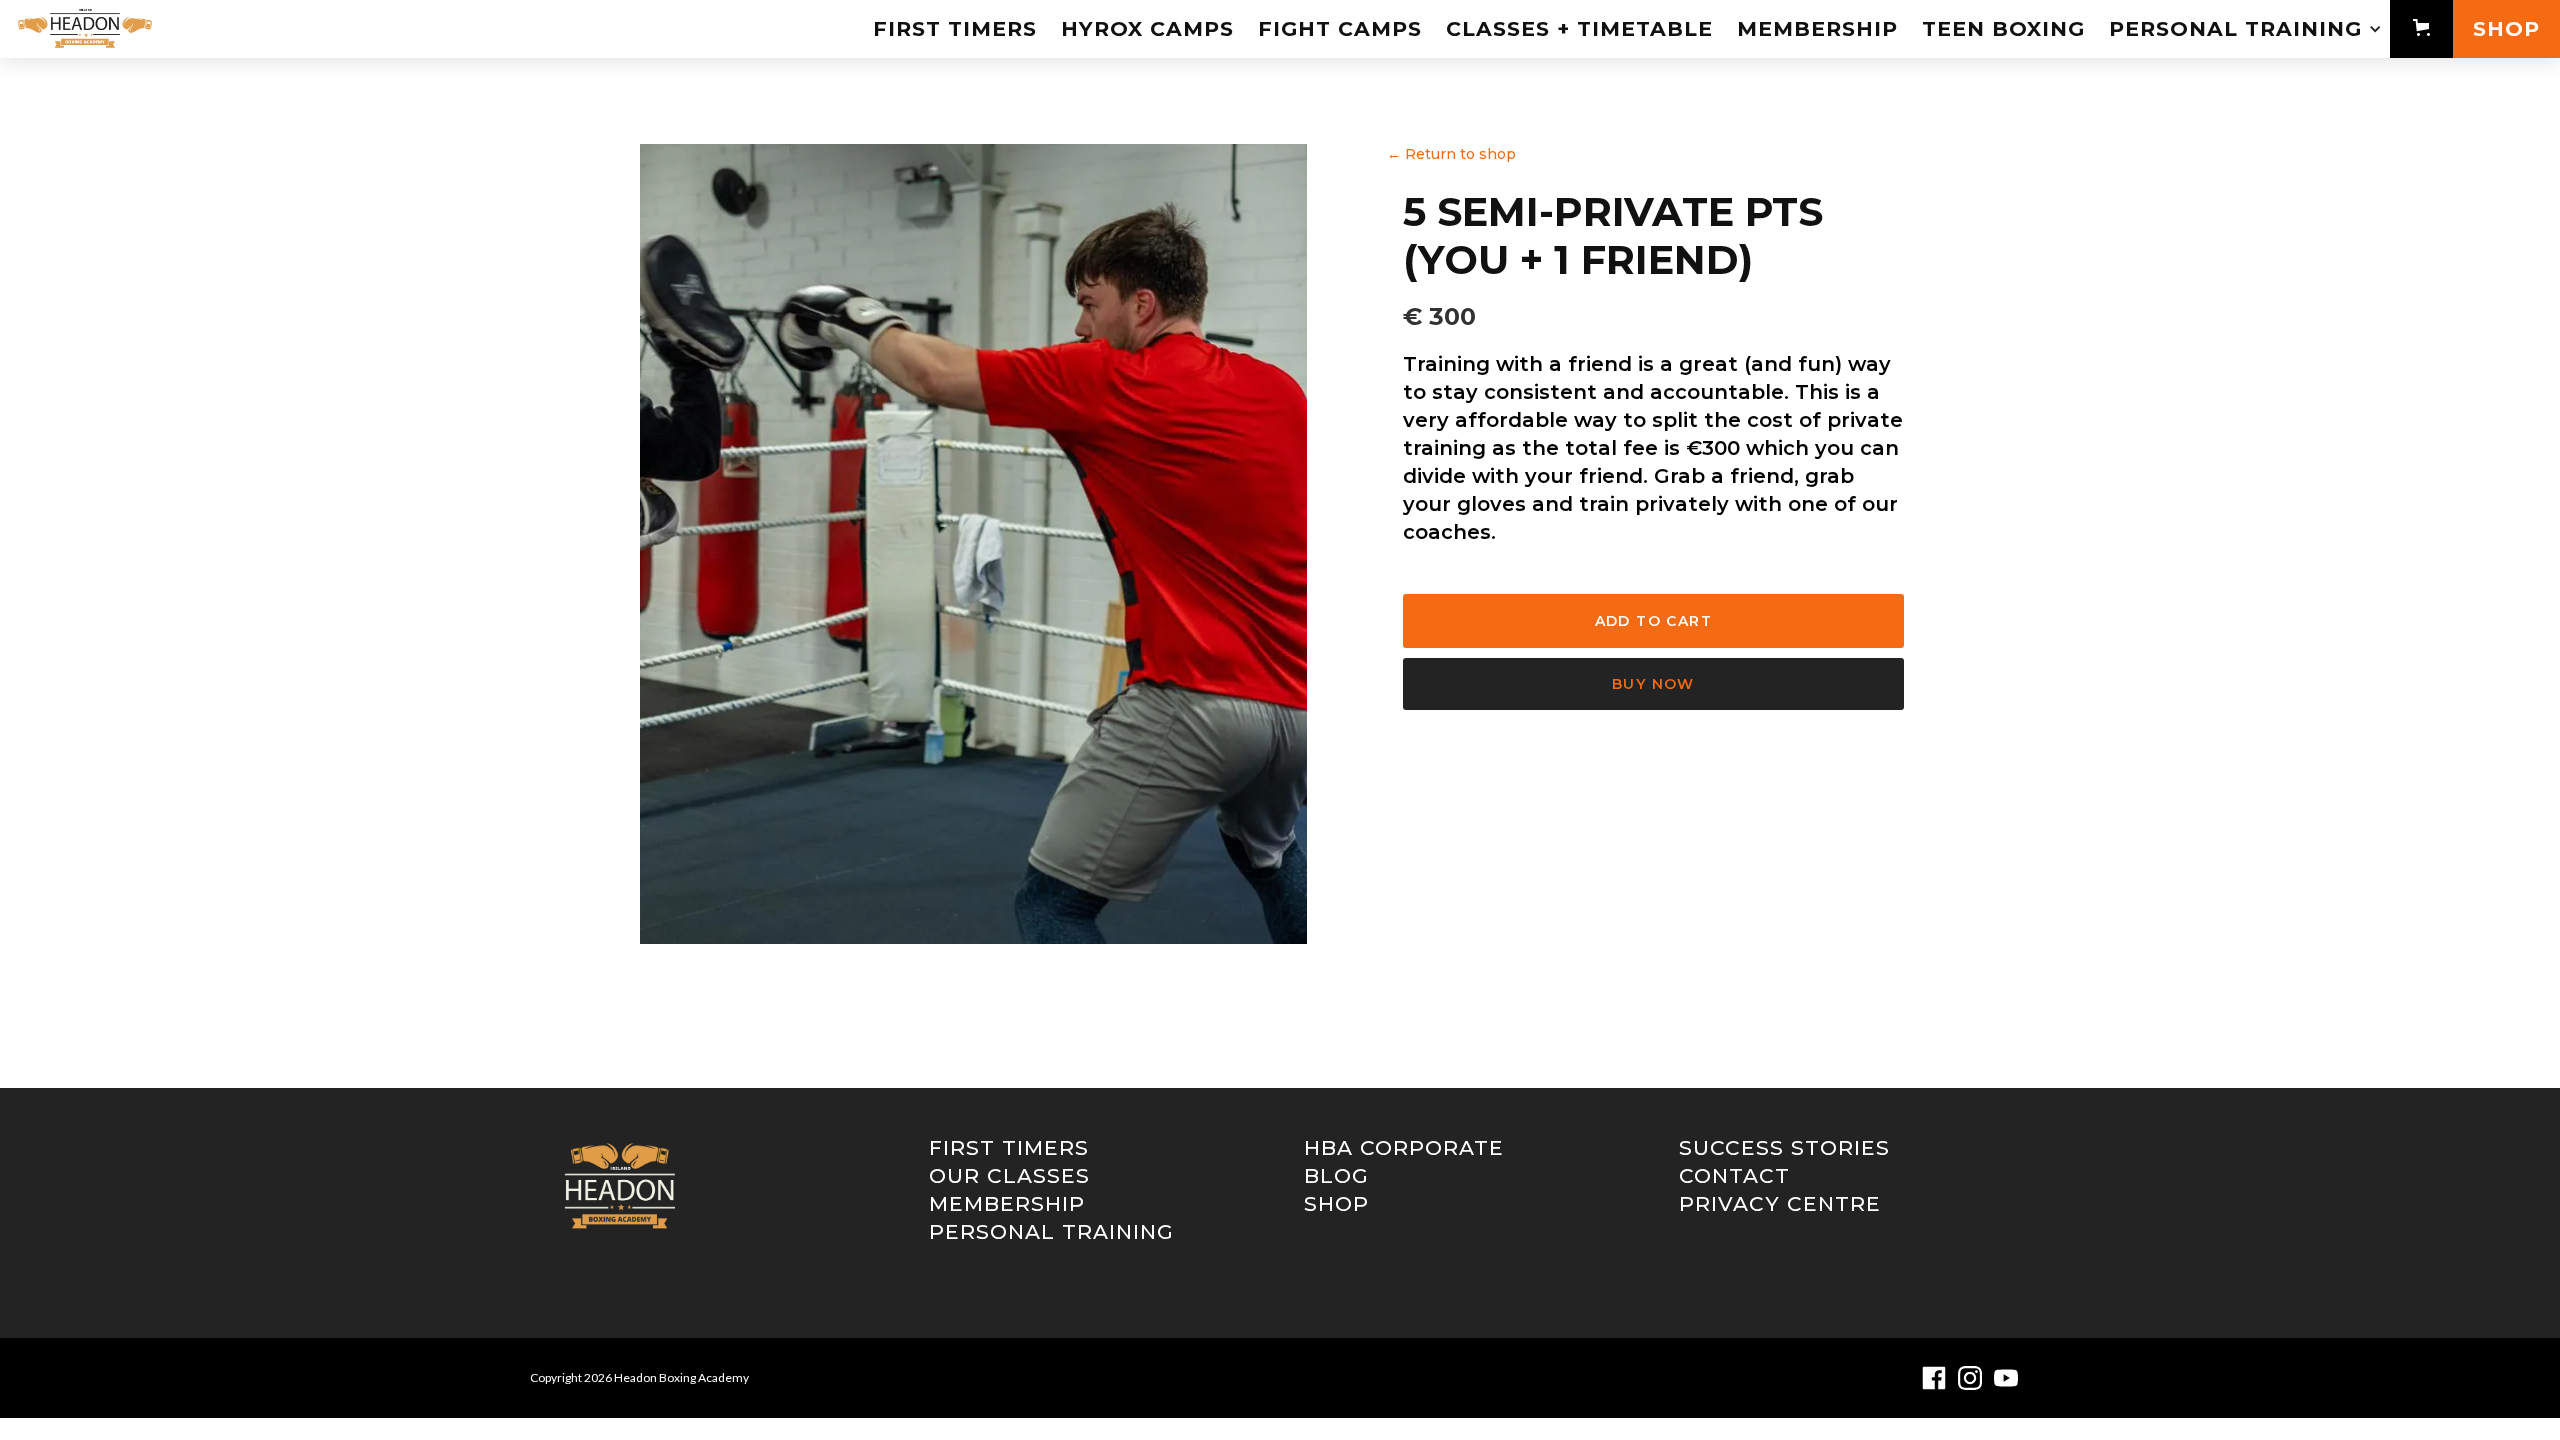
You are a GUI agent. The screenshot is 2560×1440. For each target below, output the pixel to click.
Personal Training (1051, 1232)
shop (1336, 1204)
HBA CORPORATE (1404, 1148)
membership (1007, 1204)
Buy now (1653, 684)
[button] (2243, 29)
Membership (1817, 28)
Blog (1336, 1176)
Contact (1734, 1176)
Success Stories (1784, 1148)
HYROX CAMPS (1147, 28)
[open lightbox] (973, 544)
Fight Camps (1340, 28)
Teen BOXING (2003, 28)
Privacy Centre (1780, 1204)
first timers (955, 28)
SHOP (2506, 28)
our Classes (1009, 1176)
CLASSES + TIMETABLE (1579, 28)
